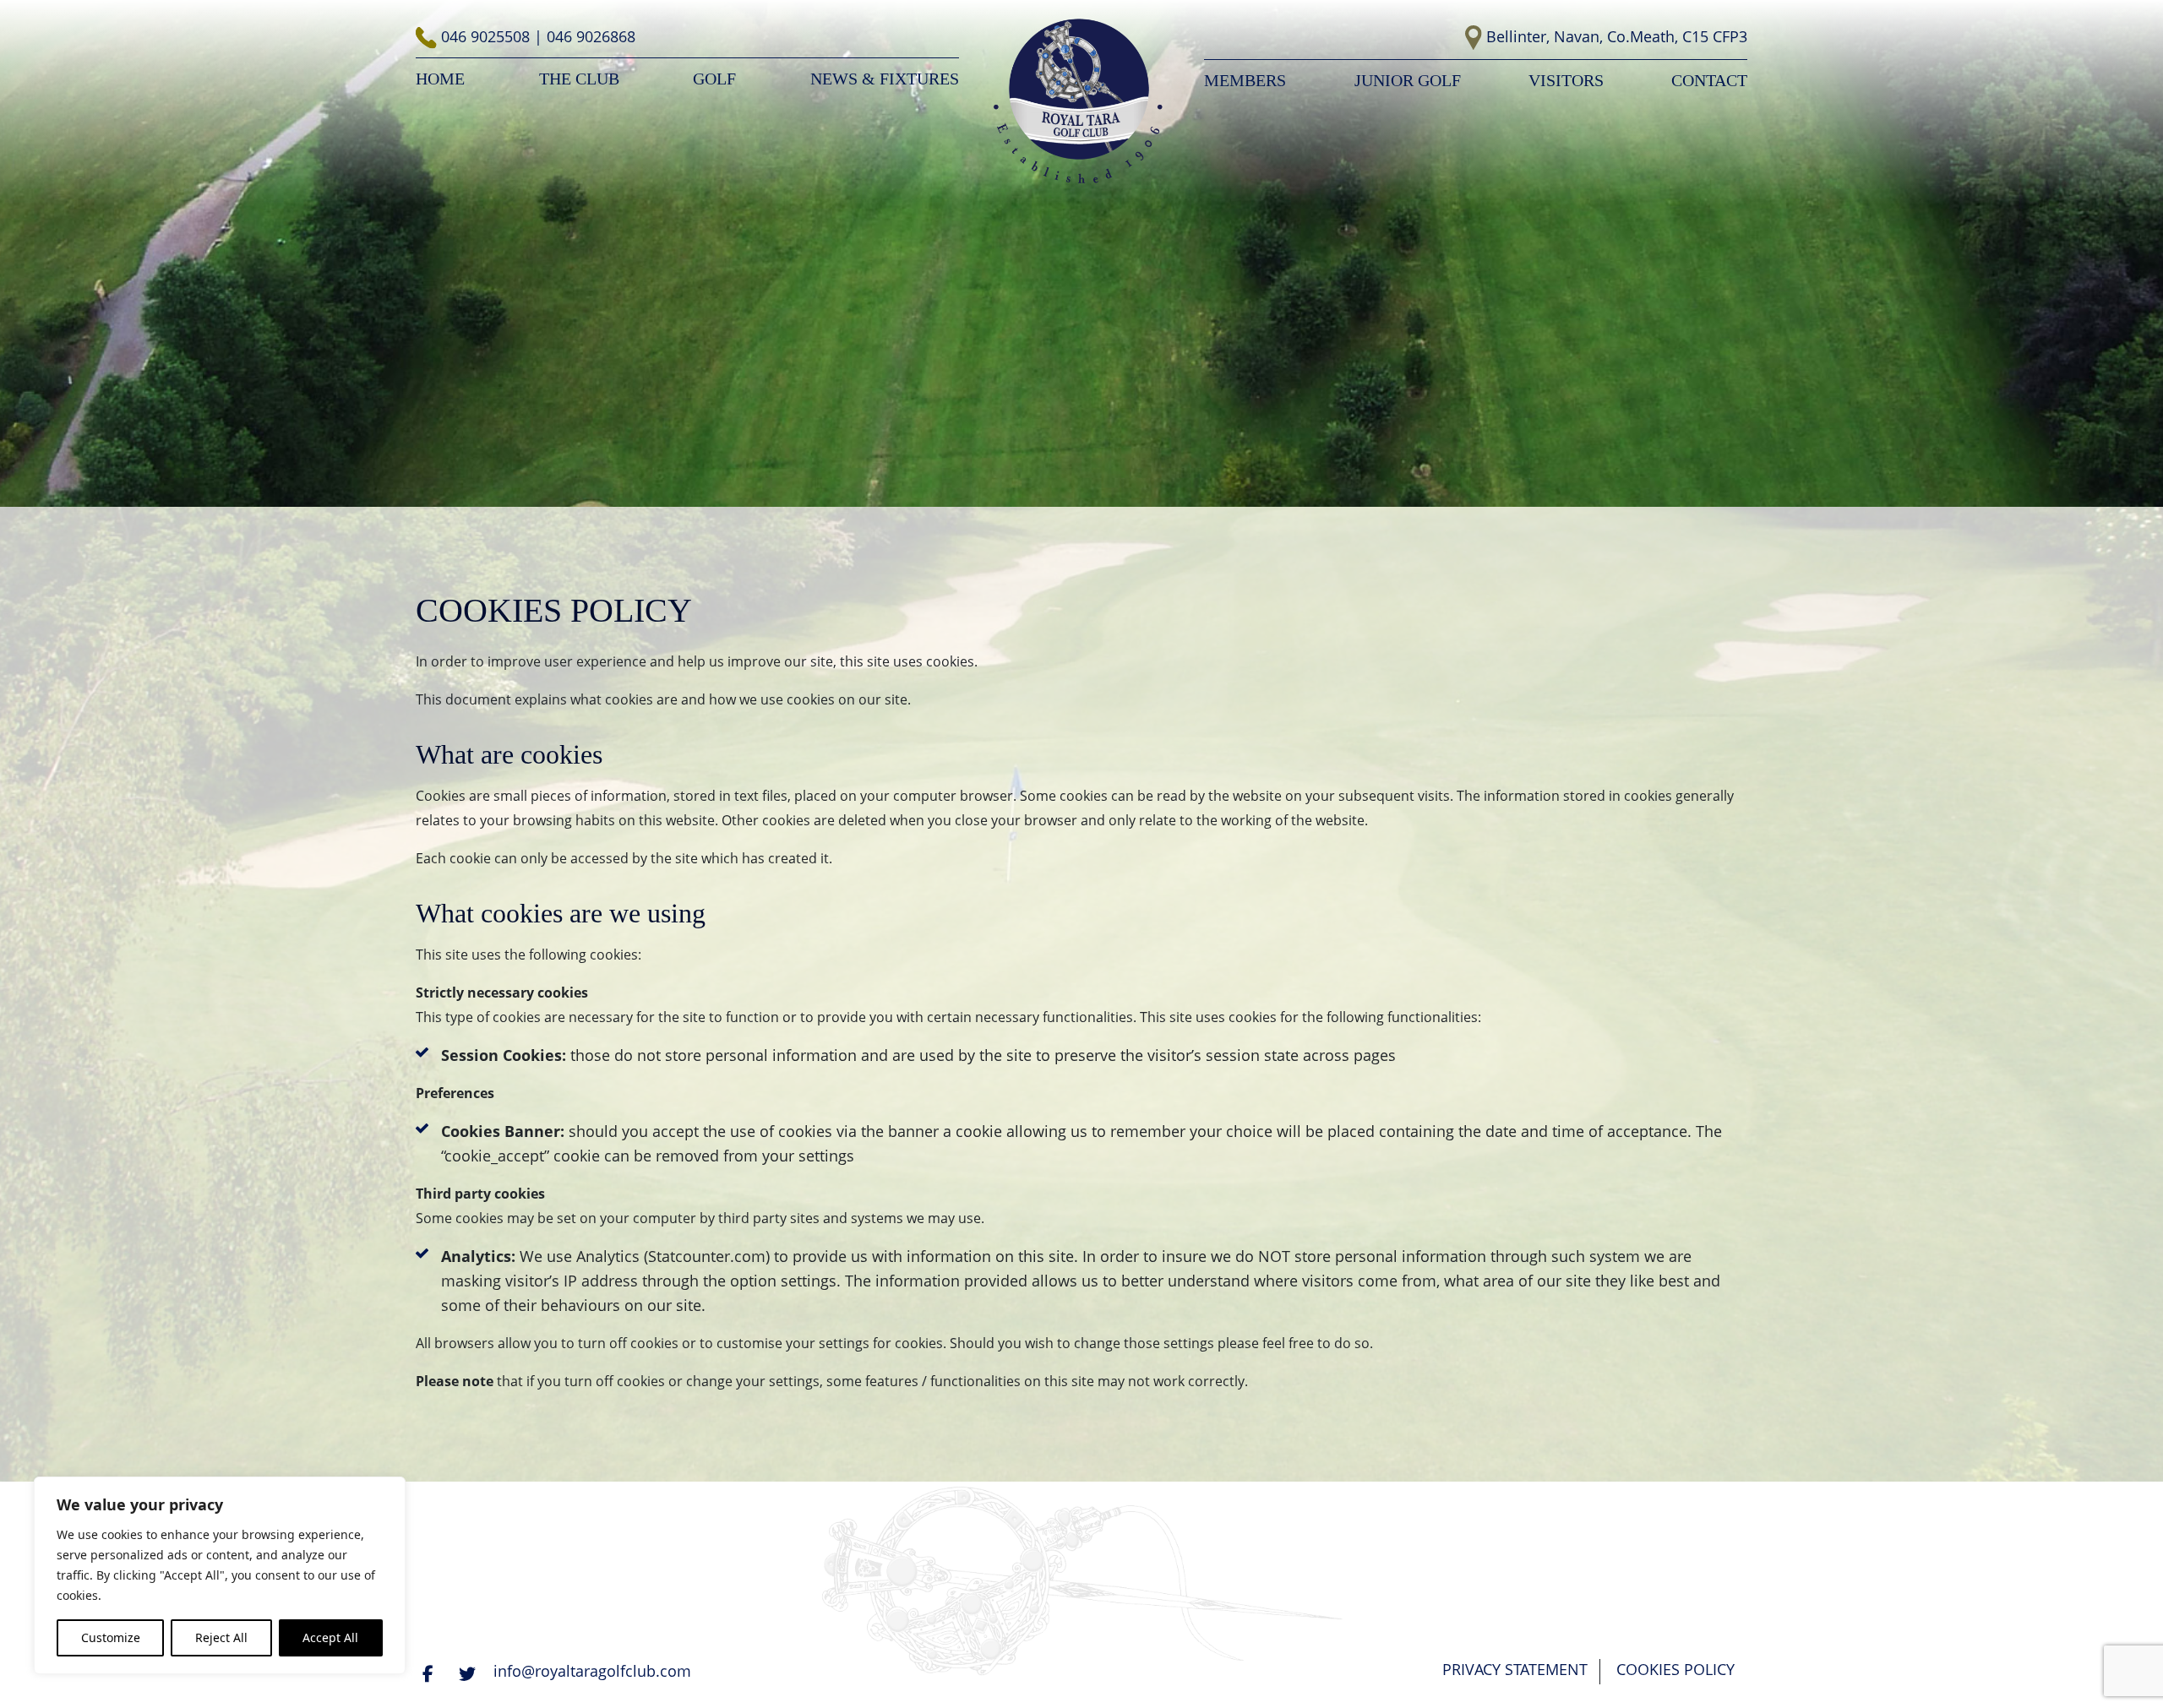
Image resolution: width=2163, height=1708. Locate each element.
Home (440, 79)
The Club (579, 79)
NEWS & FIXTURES (885, 79)
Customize (111, 1637)
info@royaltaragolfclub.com (592, 1671)
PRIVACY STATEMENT (1515, 1669)
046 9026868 (591, 36)
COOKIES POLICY (1675, 1669)
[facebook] (430, 1673)
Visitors (1566, 80)
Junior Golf (1408, 80)
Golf (714, 79)
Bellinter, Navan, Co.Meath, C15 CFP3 (1617, 36)
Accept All (330, 1637)
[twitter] (469, 1673)
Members (1245, 80)
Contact (1709, 80)
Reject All (221, 1637)
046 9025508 (488, 36)
